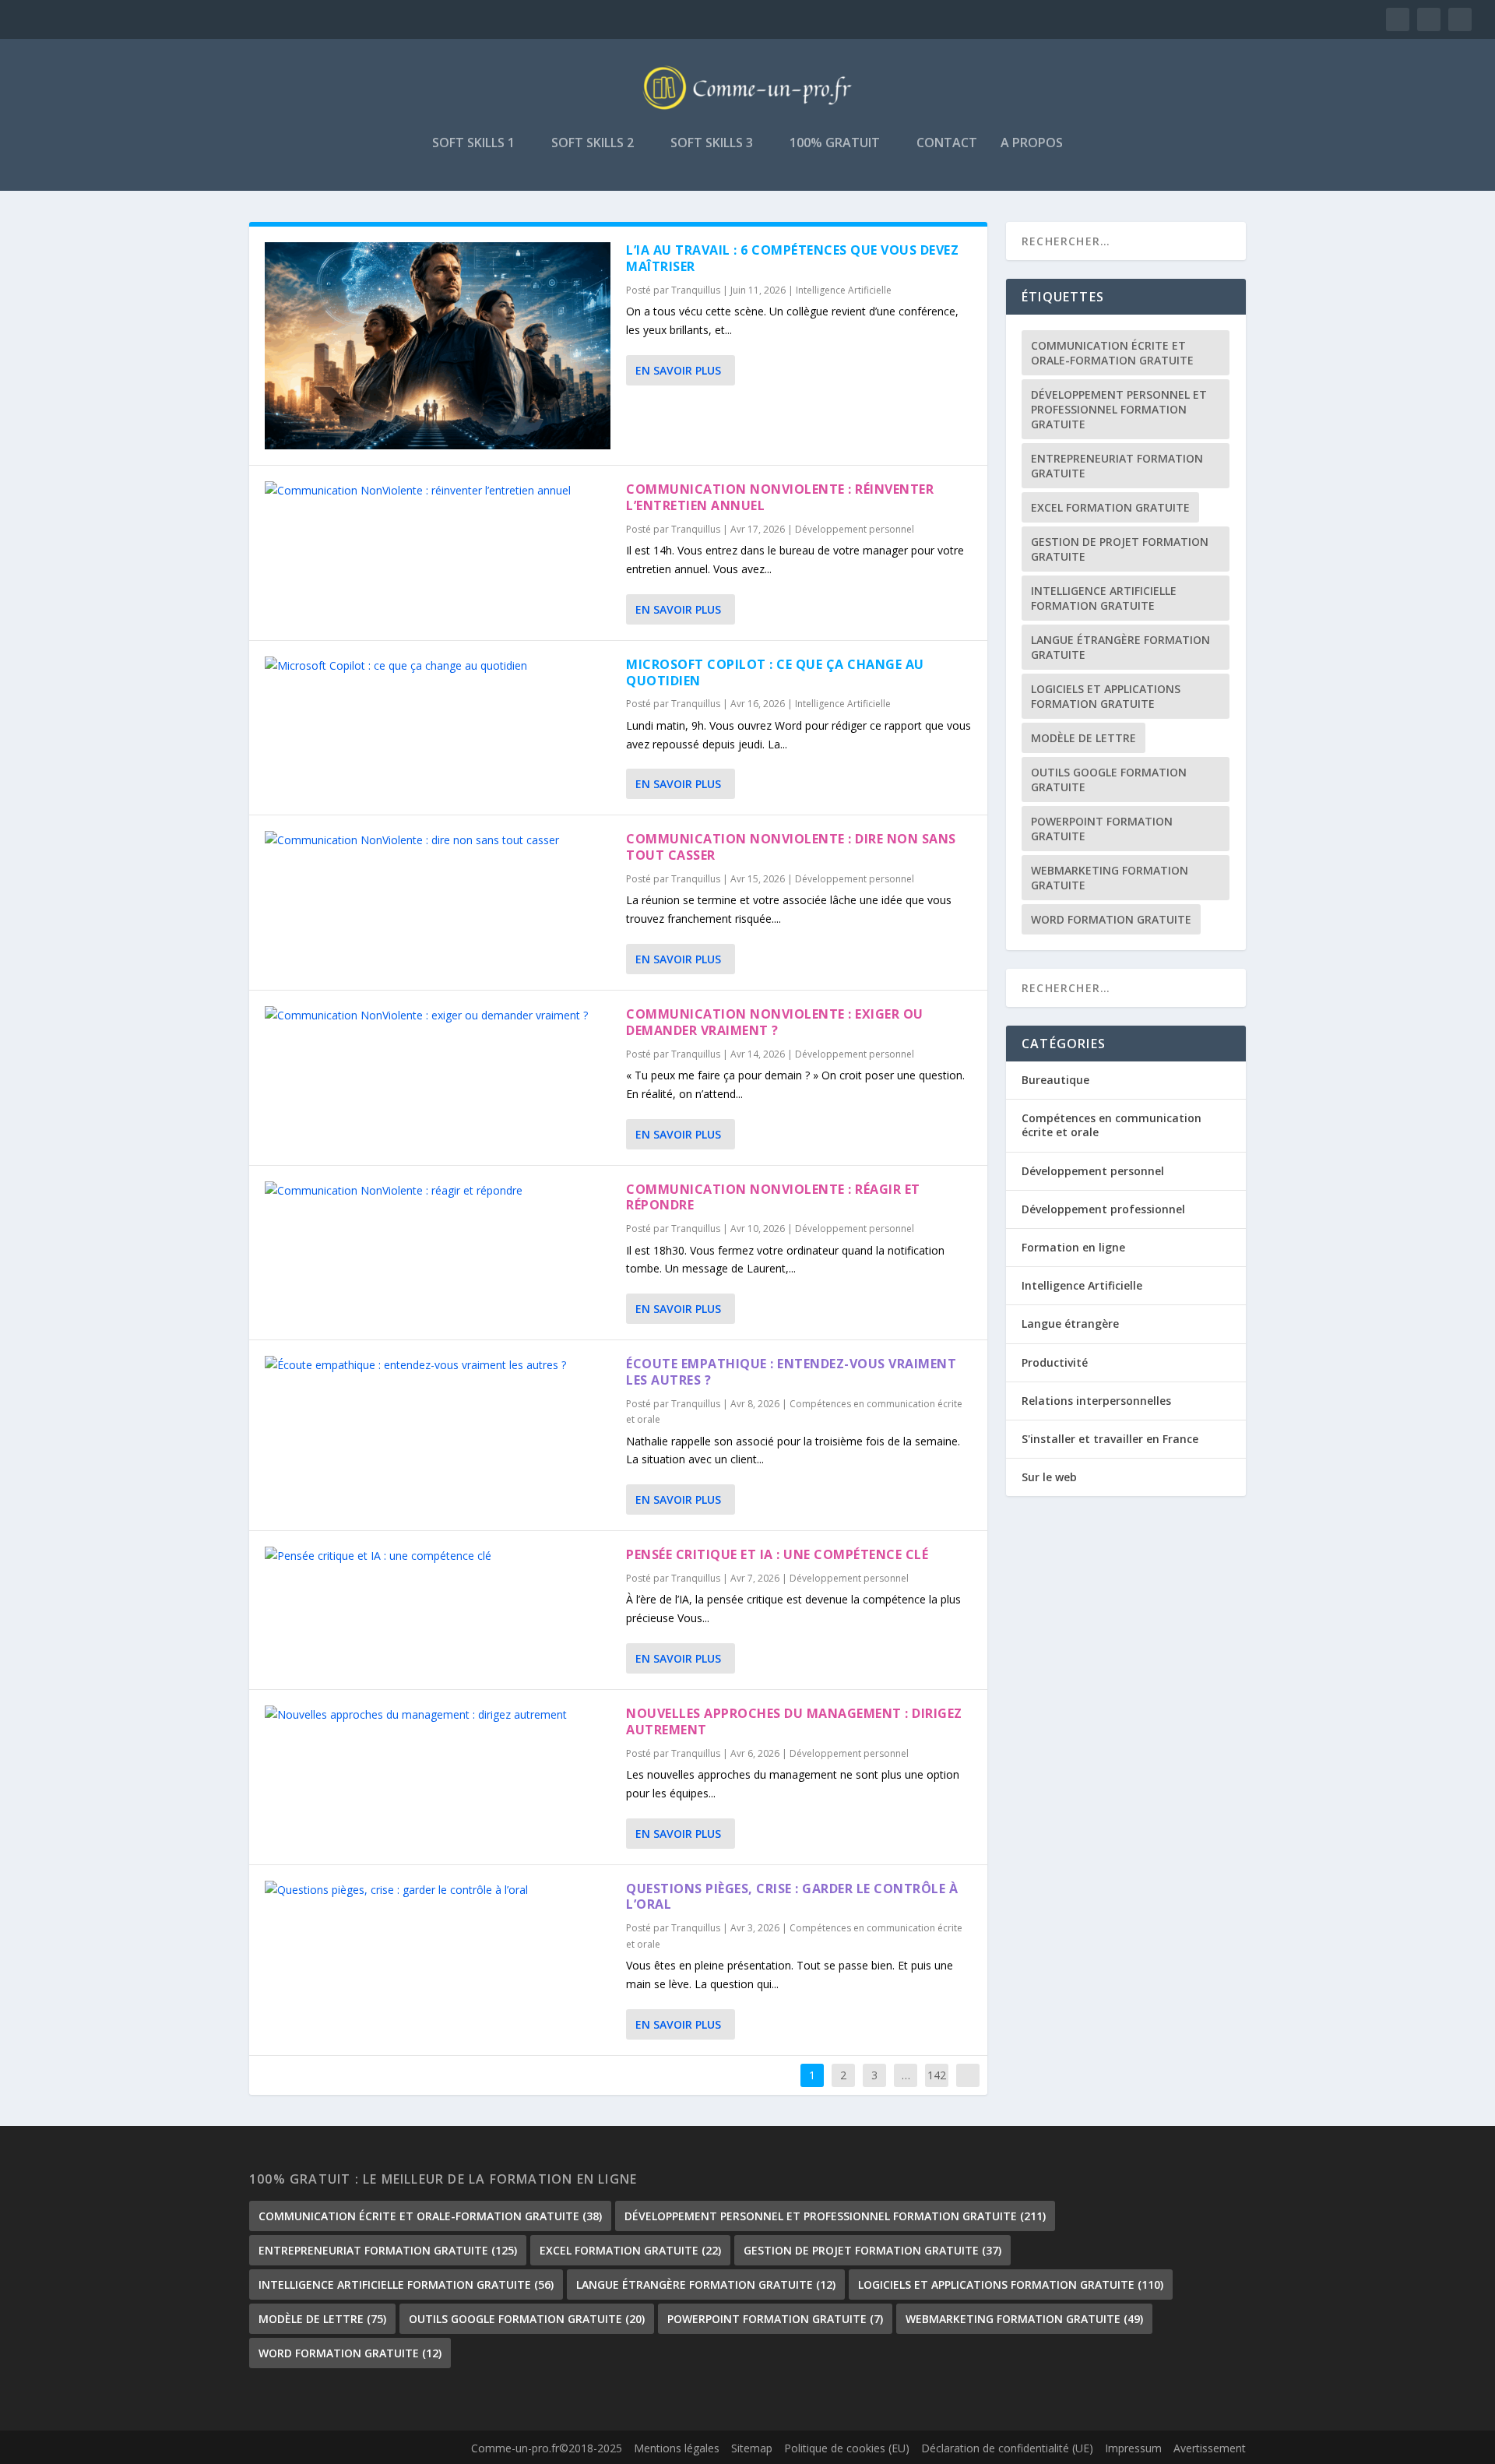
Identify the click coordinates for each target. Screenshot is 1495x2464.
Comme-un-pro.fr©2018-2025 (547, 2448)
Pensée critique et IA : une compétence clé (777, 1554)
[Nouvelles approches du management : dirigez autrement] (438, 1715)
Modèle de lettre (1083, 738)
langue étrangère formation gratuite (1120, 647)
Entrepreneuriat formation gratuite (1117, 466)
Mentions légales (677, 2448)
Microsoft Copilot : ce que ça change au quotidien (775, 672)
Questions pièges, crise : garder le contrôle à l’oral (792, 1897)
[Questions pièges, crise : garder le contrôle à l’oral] (438, 1890)
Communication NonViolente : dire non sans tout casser (791, 847)
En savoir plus (678, 370)
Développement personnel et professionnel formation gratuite (1119, 409)
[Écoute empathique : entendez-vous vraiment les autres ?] (438, 1365)
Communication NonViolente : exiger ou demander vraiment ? (775, 1022)
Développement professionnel (1103, 1209)
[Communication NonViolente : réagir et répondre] (438, 1191)
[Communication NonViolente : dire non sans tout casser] (438, 840)
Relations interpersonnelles (1096, 1401)
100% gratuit (835, 144)
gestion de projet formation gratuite (1120, 549)
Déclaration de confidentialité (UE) (1007, 2448)
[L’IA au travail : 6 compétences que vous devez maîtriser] (438, 346)
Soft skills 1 (473, 144)
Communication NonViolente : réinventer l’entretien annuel (780, 497)
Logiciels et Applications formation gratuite (1106, 696)
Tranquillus (696, 290)
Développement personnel (855, 529)
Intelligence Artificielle (844, 290)
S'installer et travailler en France (1110, 1439)
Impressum (1133, 2448)
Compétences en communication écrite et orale (1112, 1125)
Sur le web (1049, 1477)
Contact (947, 144)
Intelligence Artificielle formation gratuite (1104, 598)
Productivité (1055, 1362)
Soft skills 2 (593, 144)
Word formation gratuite (1111, 919)
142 (937, 2075)
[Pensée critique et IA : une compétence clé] (438, 1556)
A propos (1032, 144)
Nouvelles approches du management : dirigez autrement (794, 1721)
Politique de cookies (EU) (847, 2448)
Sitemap (752, 2448)
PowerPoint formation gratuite (1102, 829)
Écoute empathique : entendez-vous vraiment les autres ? (791, 1372)
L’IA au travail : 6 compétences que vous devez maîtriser (792, 258)
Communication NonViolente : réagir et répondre (773, 1197)
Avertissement (1210, 2448)
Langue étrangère (1070, 1324)
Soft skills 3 (712, 144)
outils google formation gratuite (1109, 780)
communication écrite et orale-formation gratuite (1112, 353)
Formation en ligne (1073, 1247)
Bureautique (1055, 1080)
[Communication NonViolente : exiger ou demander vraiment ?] (438, 1016)
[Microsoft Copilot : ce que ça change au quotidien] (438, 666)
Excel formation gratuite (1110, 507)
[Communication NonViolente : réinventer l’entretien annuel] (438, 491)
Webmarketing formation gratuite (1110, 878)
